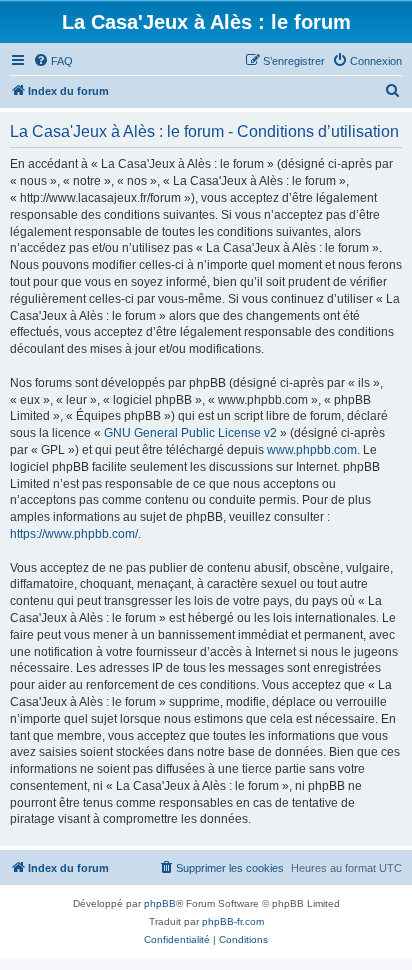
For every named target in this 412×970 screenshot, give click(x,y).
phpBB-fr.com (233, 921)
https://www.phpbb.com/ (74, 534)
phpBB (160, 903)
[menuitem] (53, 61)
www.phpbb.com (312, 450)
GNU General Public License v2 (190, 433)
